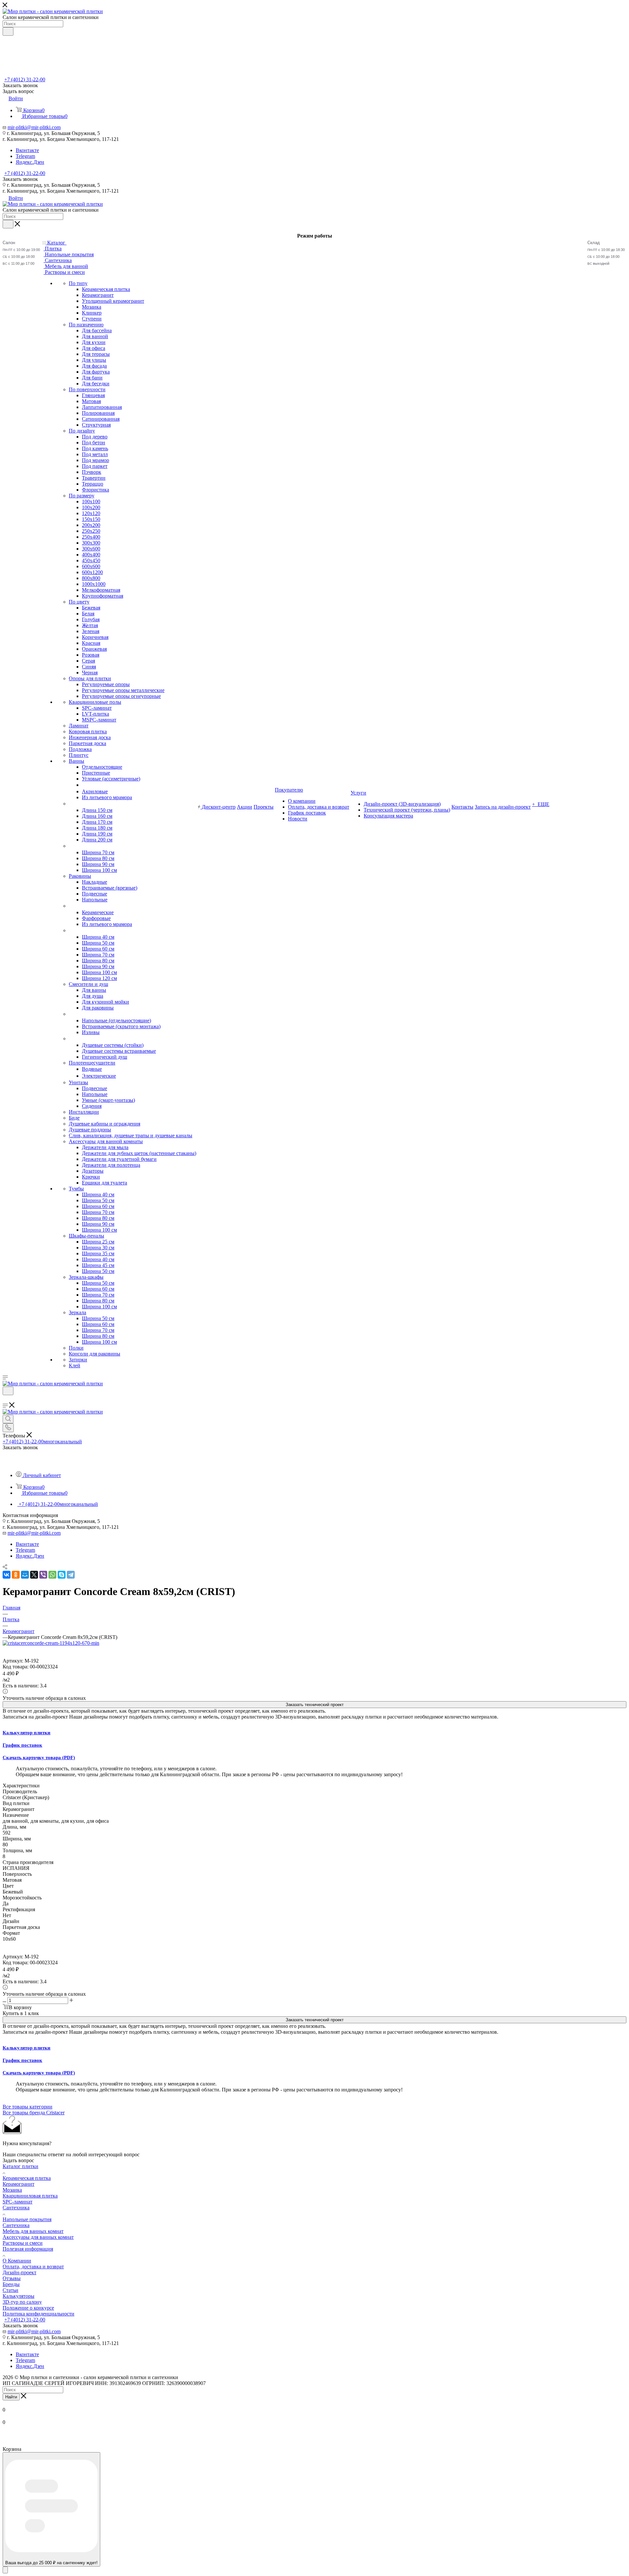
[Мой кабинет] (6, 1399)
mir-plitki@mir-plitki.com (34, 127)
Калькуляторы (19, 2296)
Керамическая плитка (27, 2178)
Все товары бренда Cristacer (34, 2113)
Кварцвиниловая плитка (30, 2196)
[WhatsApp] (52, 1575)
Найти (11, 2397)
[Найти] (8, 31)
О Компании (17, 2261)
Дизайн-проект (19, 2272)
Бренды (11, 2284)
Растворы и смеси (23, 2243)
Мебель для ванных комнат (33, 2231)
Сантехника (16, 2208)
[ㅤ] (69, 804)
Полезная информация (28, 2249)
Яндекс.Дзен (30, 162)
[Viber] (43, 1575)
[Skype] (62, 1575)
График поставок (22, 1745)
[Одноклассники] (16, 1575)
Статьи (10, 2290)
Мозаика (12, 2190)
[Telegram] (71, 1575)
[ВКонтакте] (7, 1575)
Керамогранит (19, 2184)
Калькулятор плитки (27, 1733)
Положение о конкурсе (28, 2308)
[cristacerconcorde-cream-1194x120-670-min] (51, 1643)
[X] (34, 1575)
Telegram (25, 156)
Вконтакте (27, 150)
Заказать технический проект (315, 1705)
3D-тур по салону (22, 2302)
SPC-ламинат (18, 2202)
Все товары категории (28, 2107)
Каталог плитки (20, 2166)
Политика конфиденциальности (38, 2314)
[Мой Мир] (25, 1575)
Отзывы (12, 2278)
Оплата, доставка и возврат (33, 2267)
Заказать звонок (20, 179)
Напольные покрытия (27, 2219)
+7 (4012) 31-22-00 (25, 79)
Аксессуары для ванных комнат (38, 2237)
